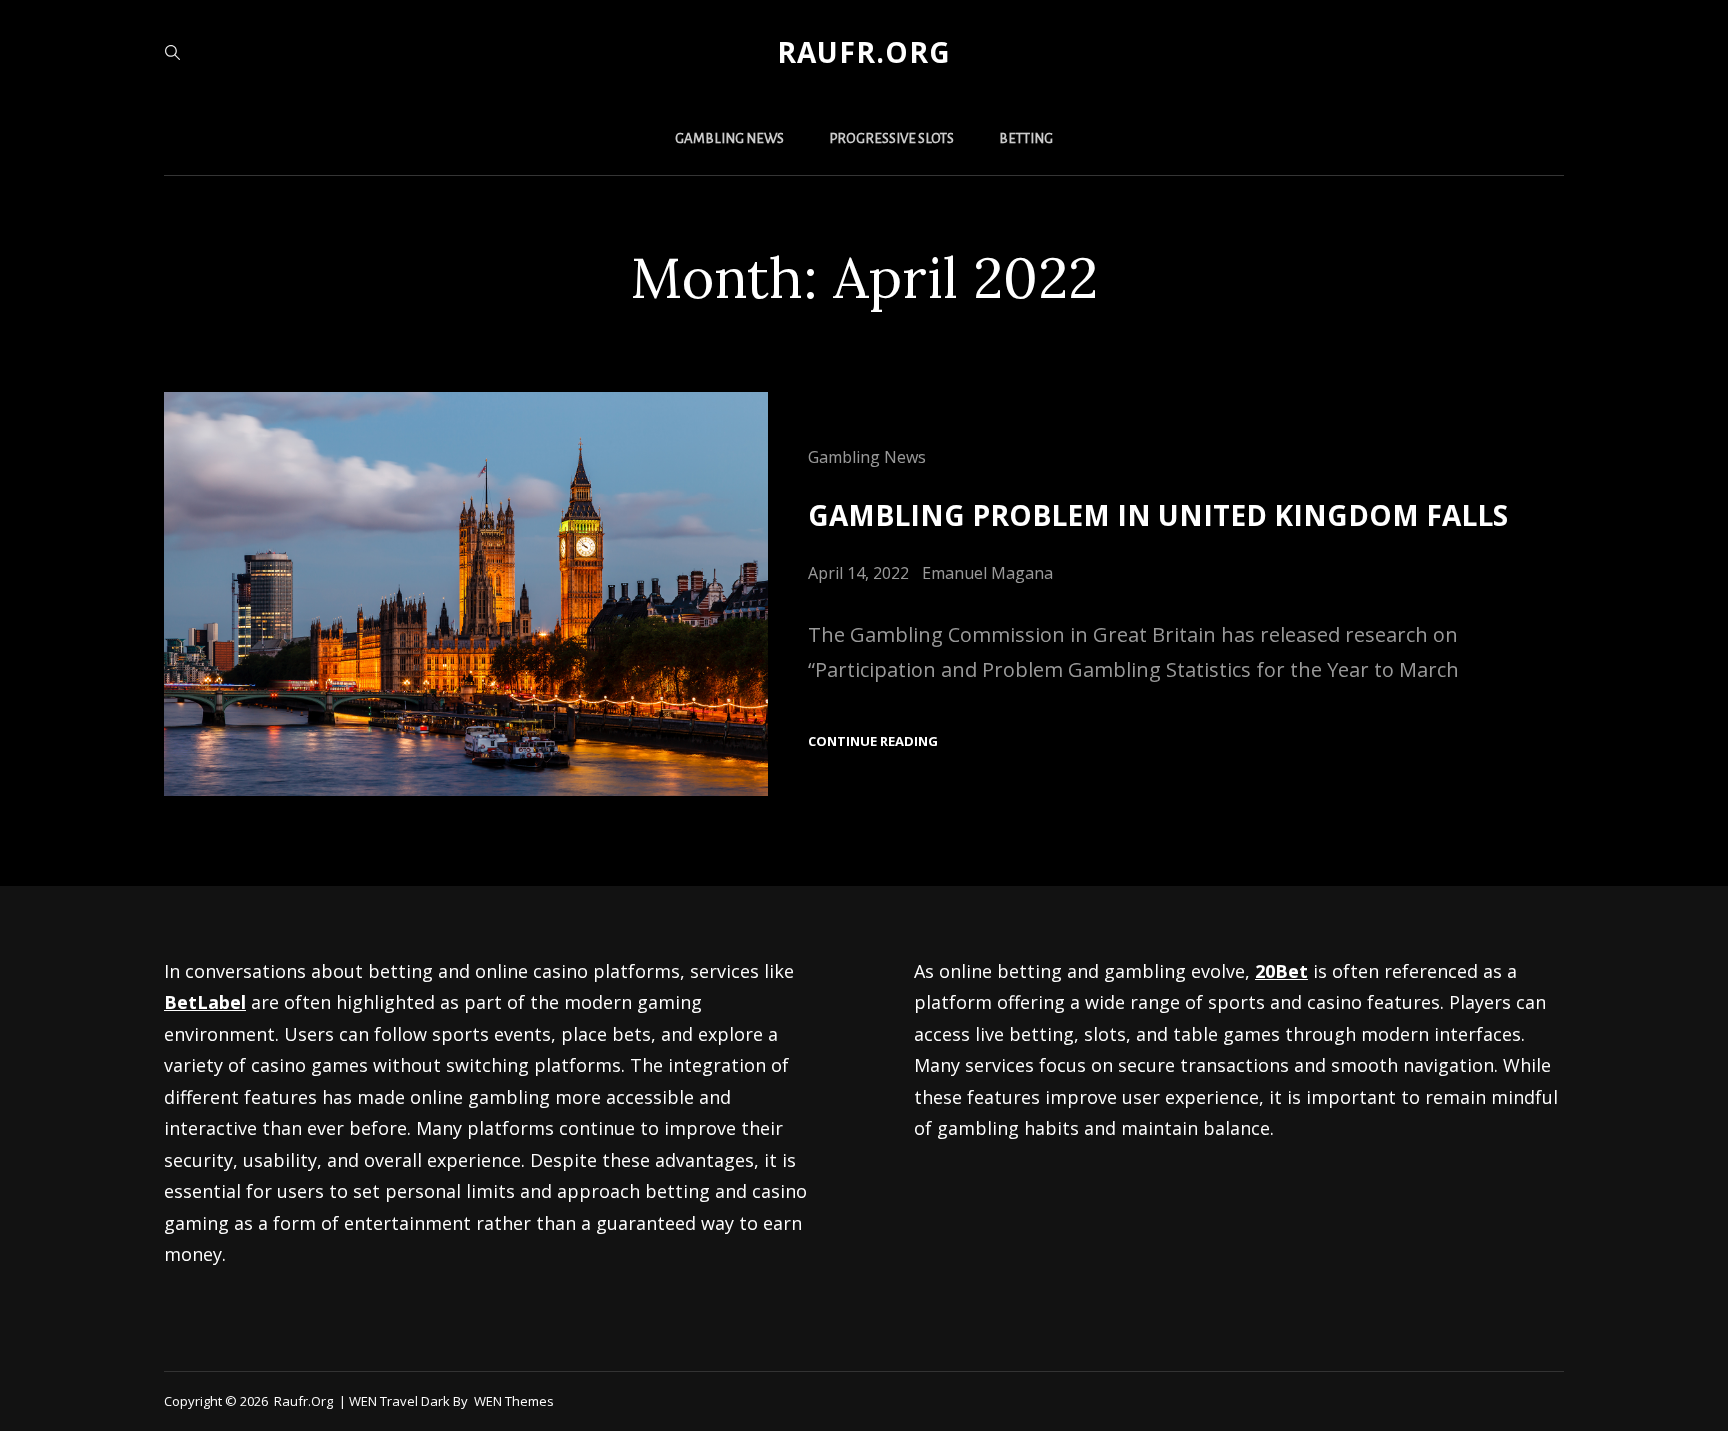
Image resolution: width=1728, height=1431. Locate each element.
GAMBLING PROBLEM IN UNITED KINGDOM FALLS (1158, 515)
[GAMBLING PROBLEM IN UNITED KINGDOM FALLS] (466, 593)
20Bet (1281, 971)
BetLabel (205, 1002)
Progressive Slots (891, 138)
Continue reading (873, 741)
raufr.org (864, 52)
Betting (1026, 138)
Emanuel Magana (987, 573)
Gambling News (729, 138)
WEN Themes (514, 1401)
